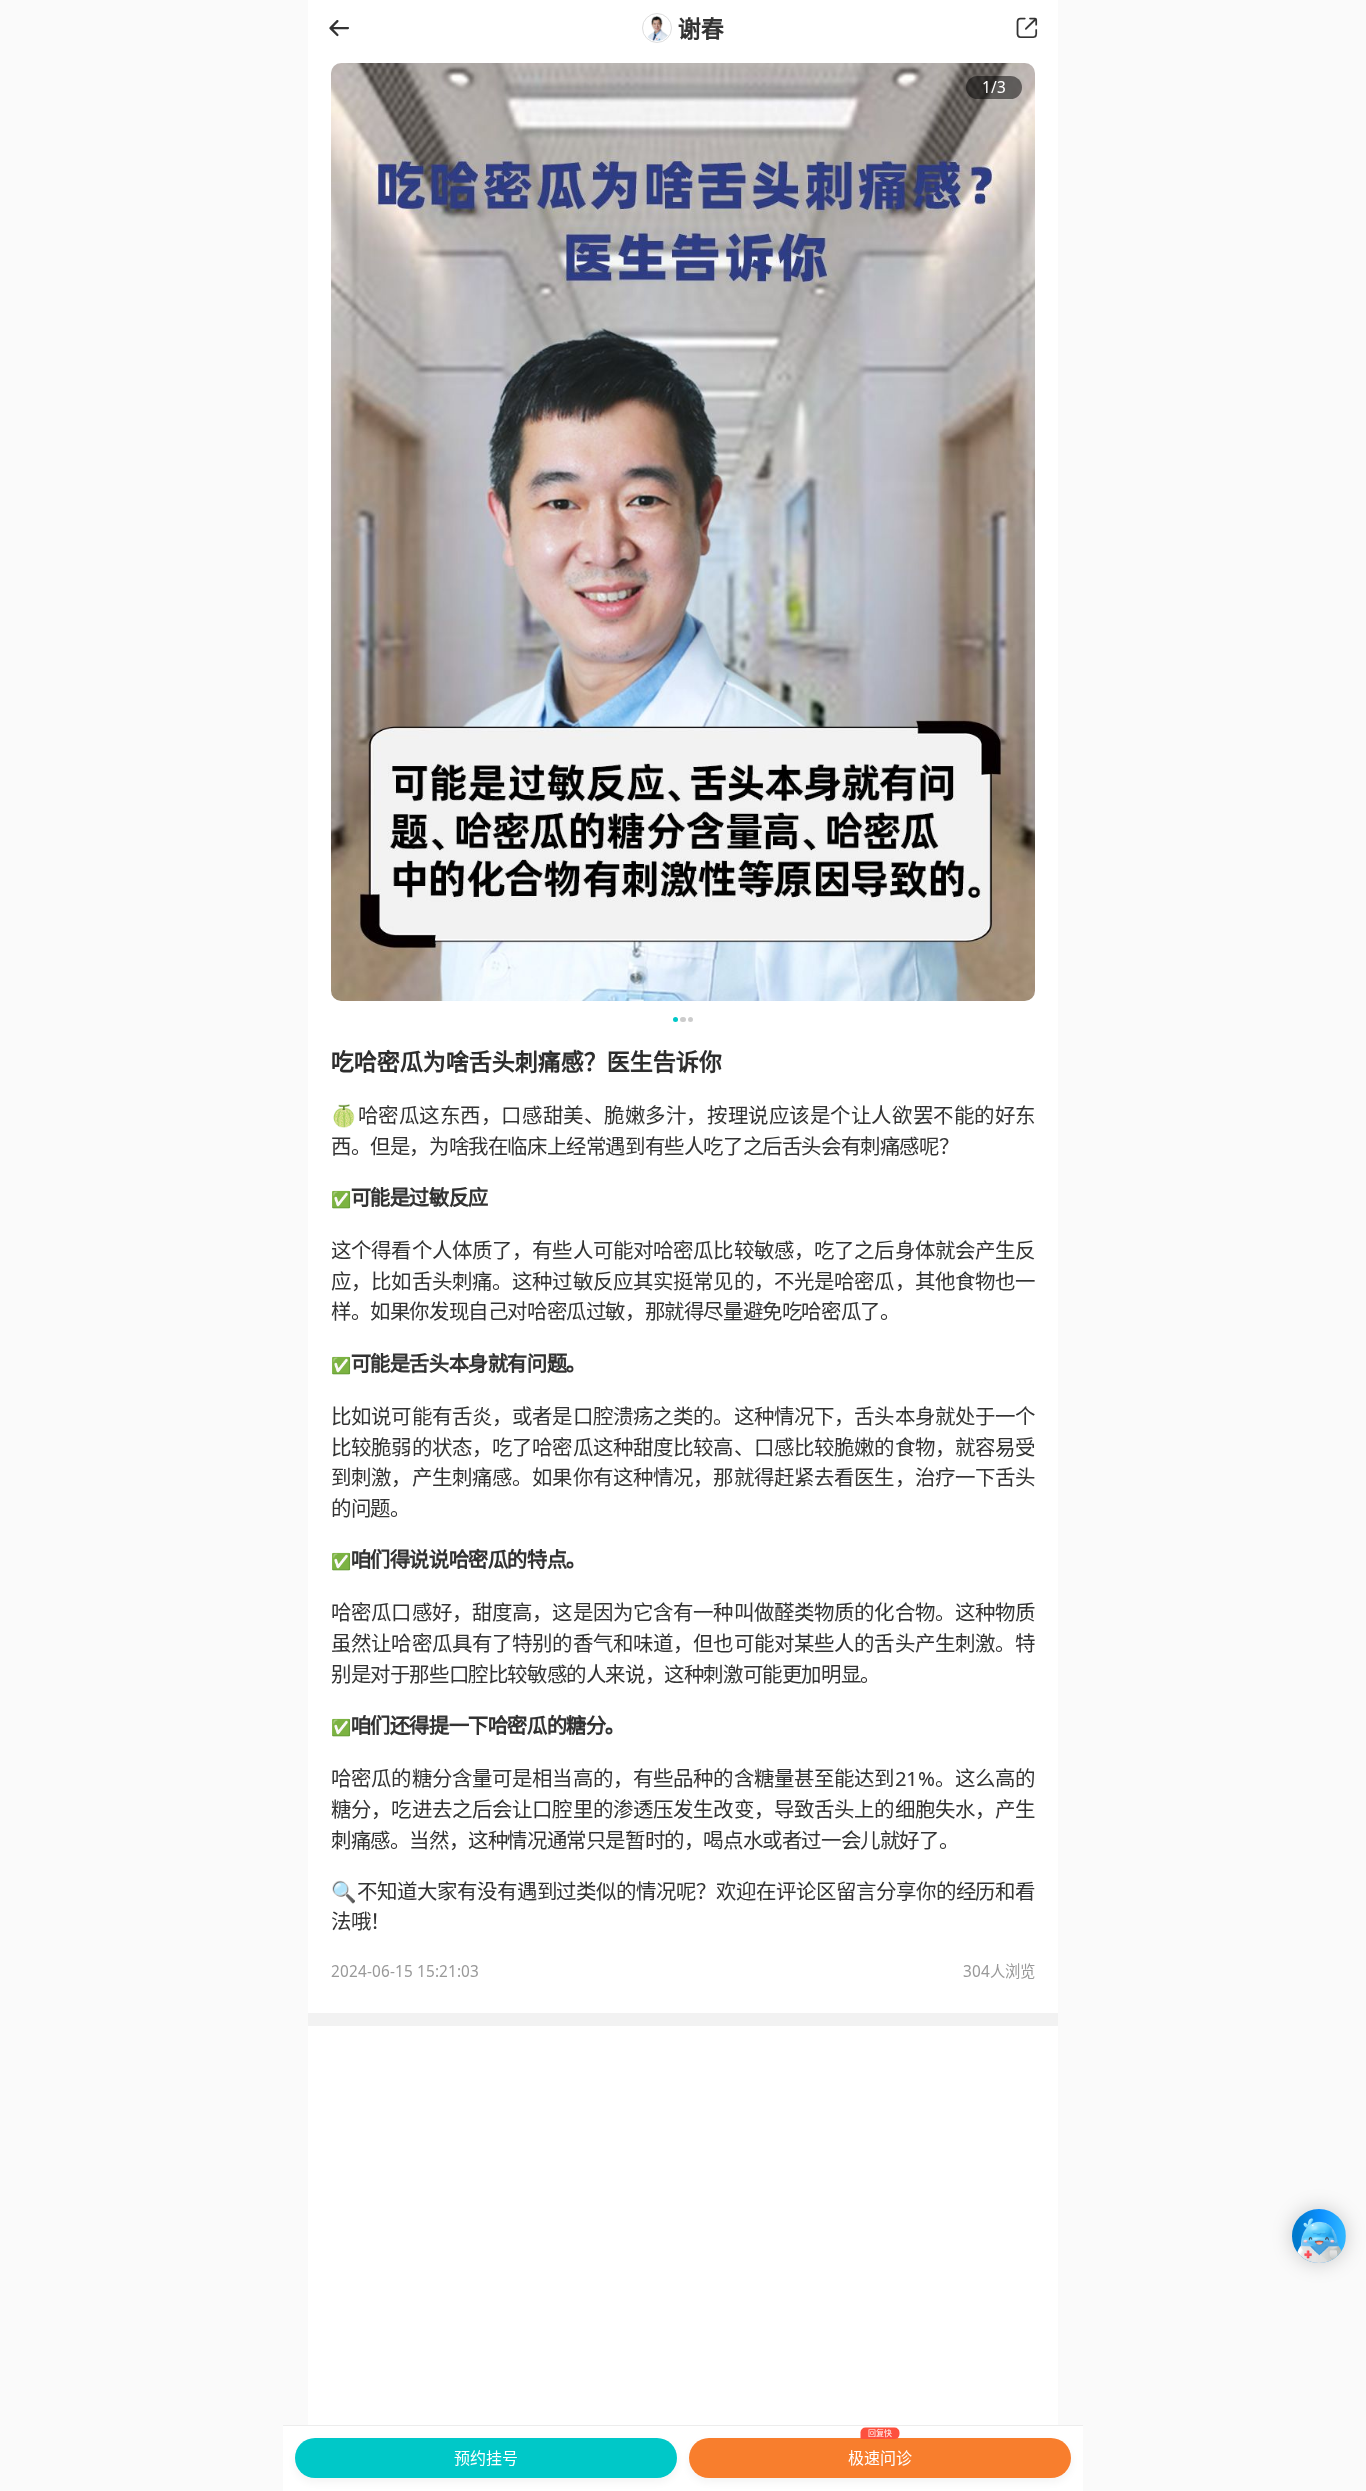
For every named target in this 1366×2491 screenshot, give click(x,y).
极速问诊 (880, 2453)
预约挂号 (486, 2458)
